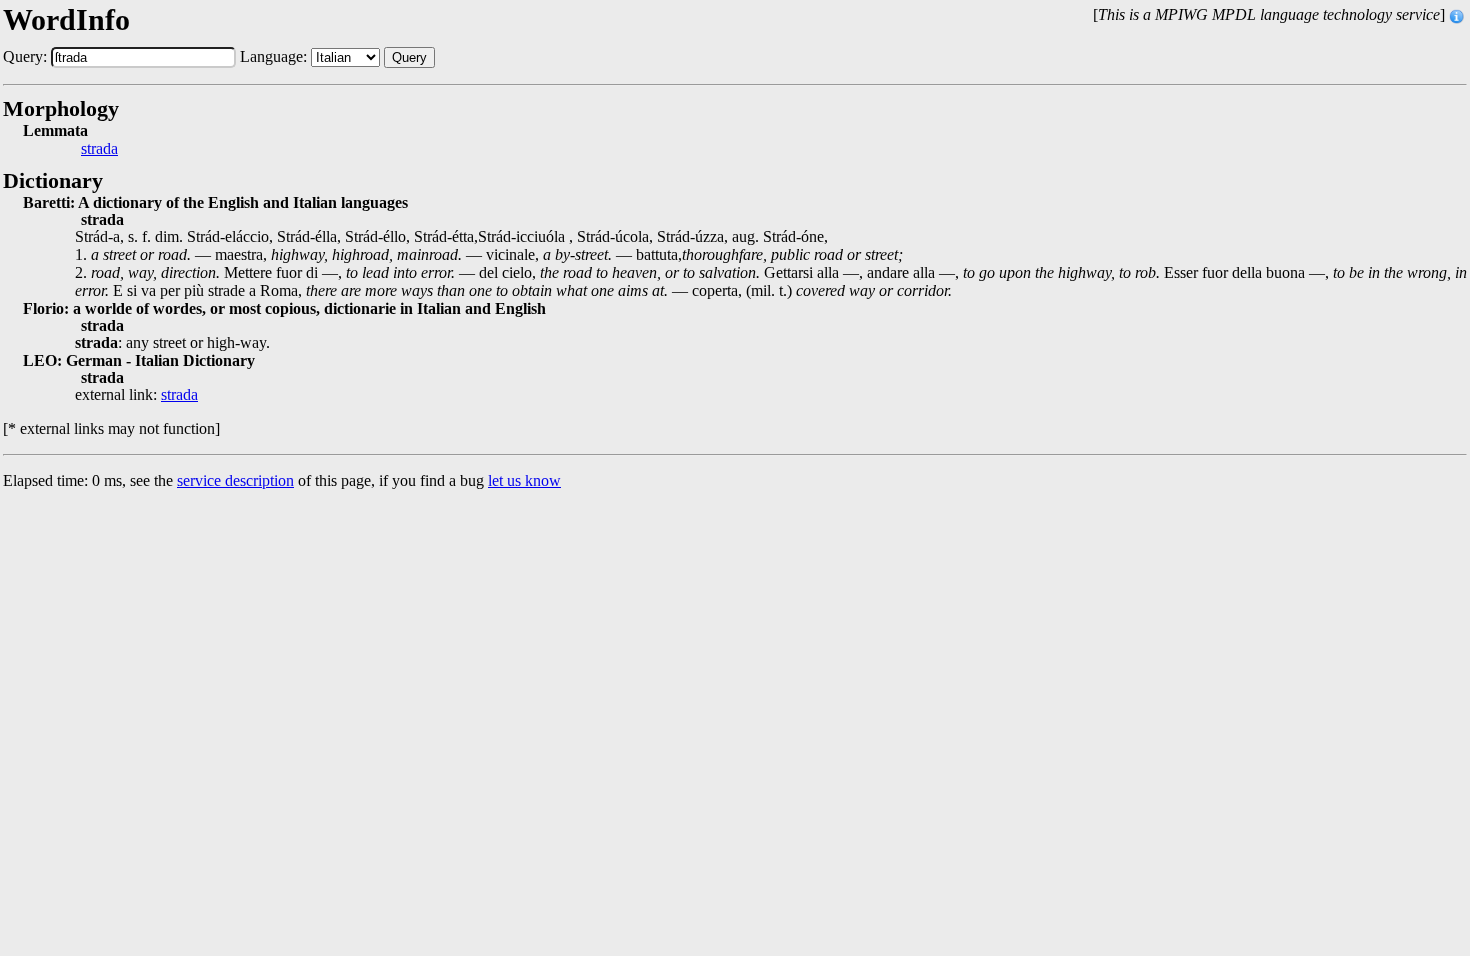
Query (409, 57)
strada (99, 149)
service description (235, 480)
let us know (524, 480)
